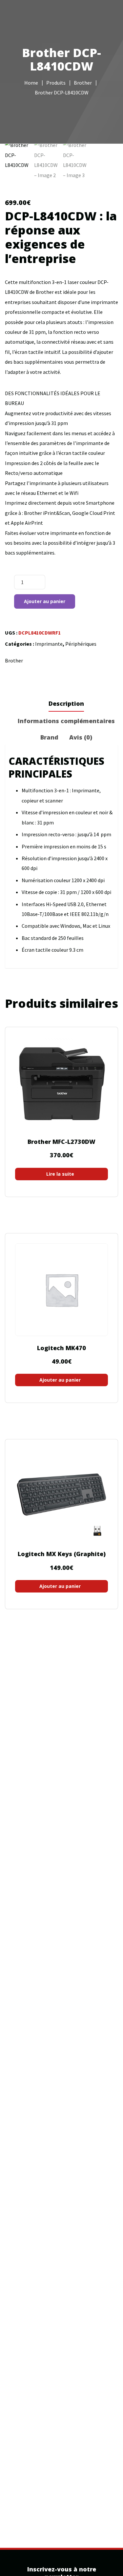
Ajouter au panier (45, 601)
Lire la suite (60, 1174)
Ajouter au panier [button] (60, 1380)
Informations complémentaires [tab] (66, 721)
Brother (14, 660)
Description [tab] (66, 703)
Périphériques (81, 644)
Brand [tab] (49, 737)
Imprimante (49, 644)
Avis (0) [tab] (81, 737)
